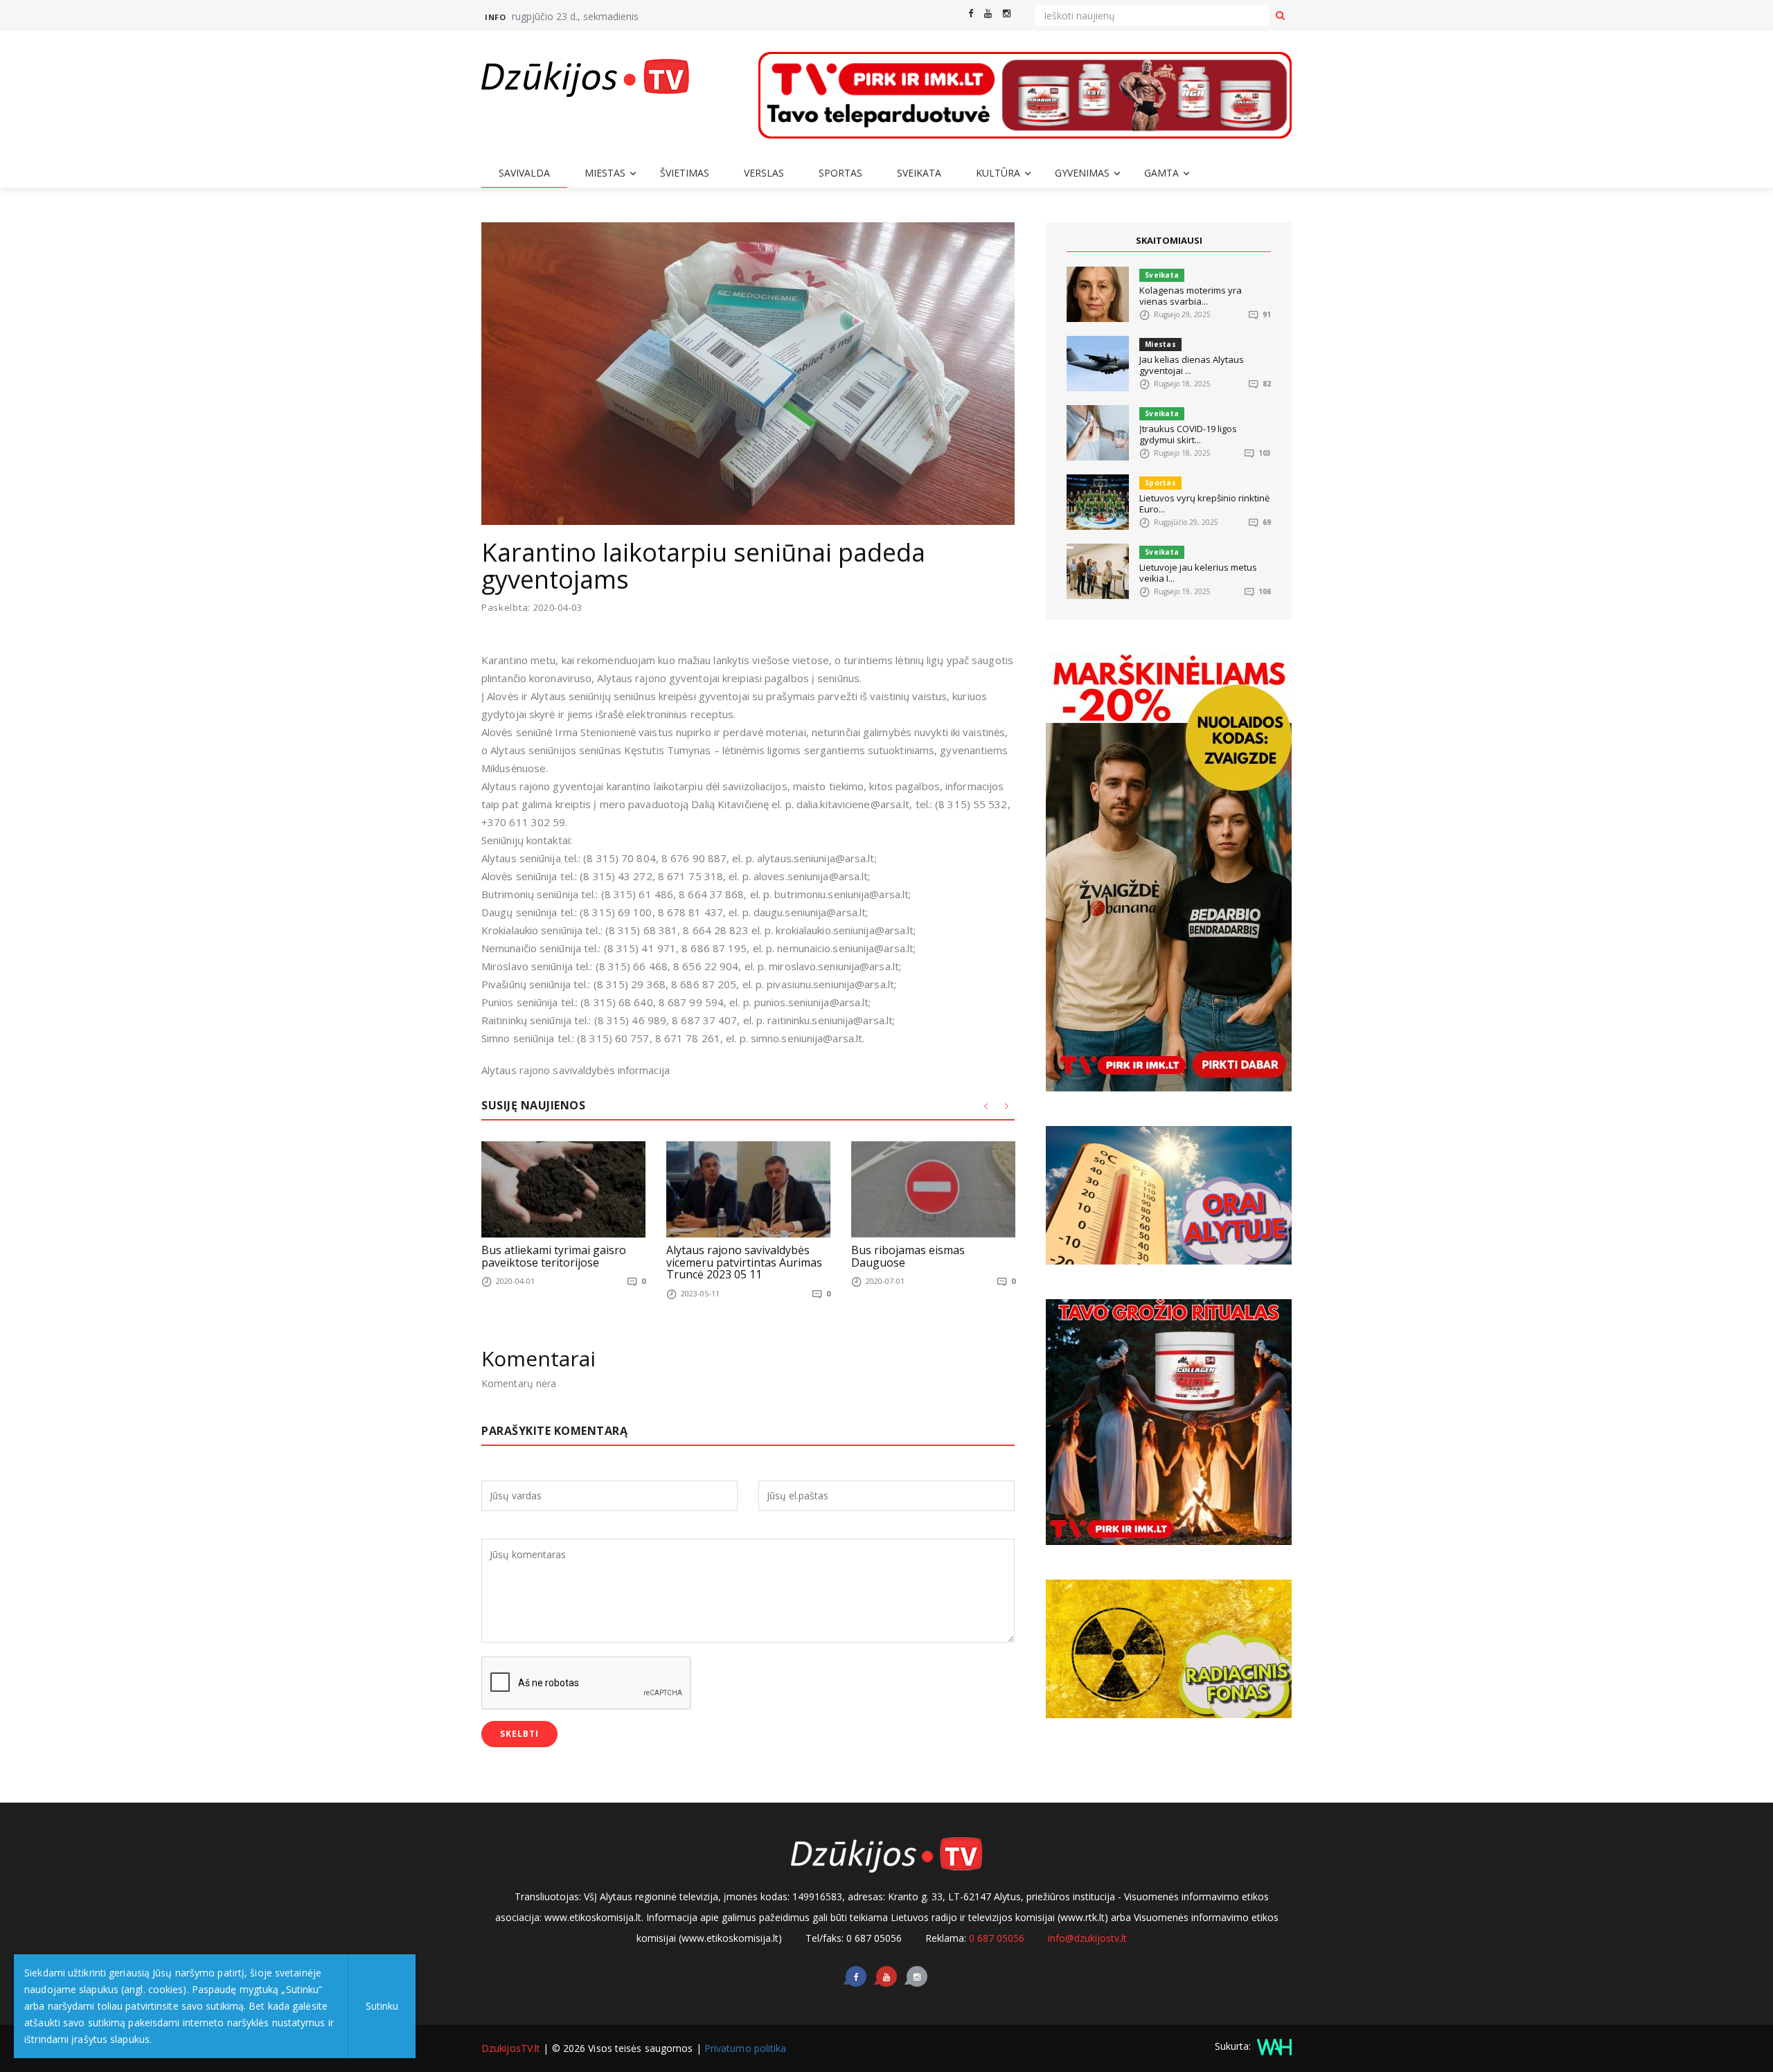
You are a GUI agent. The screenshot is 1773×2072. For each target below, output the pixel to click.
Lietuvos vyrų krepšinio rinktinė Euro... (1204, 503)
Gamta (1161, 173)
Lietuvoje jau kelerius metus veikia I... (1198, 573)
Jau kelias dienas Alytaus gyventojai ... (1192, 365)
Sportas (840, 173)
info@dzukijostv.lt (1087, 1938)
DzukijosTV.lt (511, 2048)
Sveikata (919, 173)
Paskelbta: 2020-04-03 (532, 608)
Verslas (764, 173)
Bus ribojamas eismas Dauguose (908, 1256)
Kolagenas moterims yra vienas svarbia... (1191, 296)
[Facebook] (971, 14)
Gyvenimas (1082, 173)
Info (495, 17)
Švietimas (685, 173)
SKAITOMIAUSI (1169, 240)
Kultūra (998, 173)
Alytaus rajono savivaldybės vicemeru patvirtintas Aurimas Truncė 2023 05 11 (744, 1262)
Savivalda (524, 173)
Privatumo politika (746, 2048)
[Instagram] (1007, 14)
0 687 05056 (997, 1938)
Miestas (605, 173)
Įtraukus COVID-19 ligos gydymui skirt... (1188, 434)
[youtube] (988, 14)
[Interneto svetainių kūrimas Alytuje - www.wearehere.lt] (1273, 2046)
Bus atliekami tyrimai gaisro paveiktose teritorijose (554, 1256)
